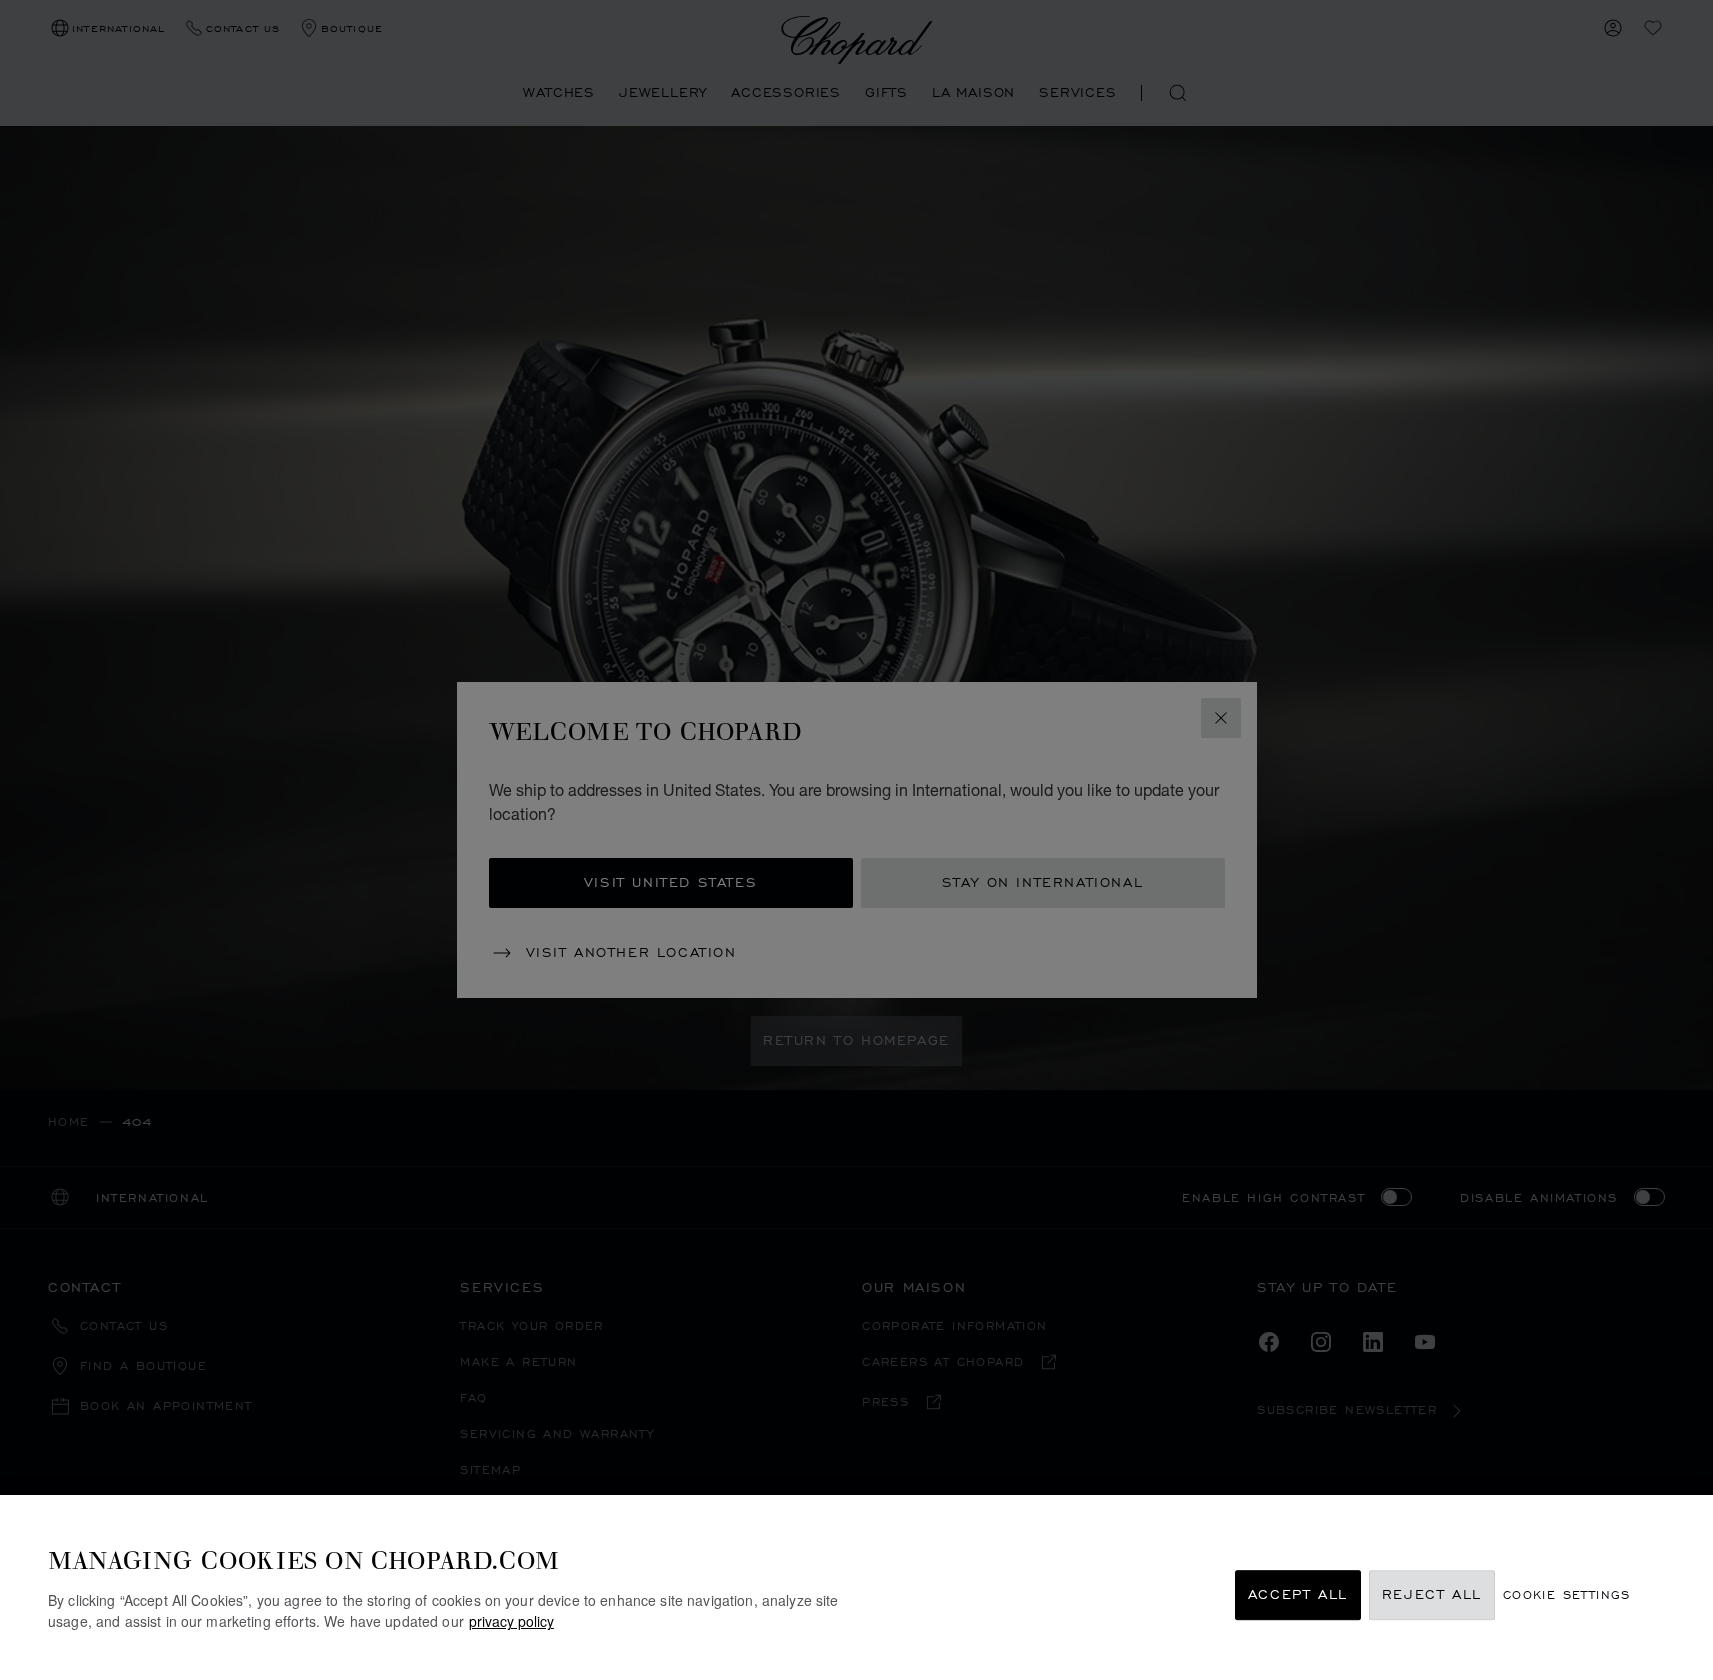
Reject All (1432, 1595)
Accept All (1298, 1595)
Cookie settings (1567, 1595)
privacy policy (511, 1621)
